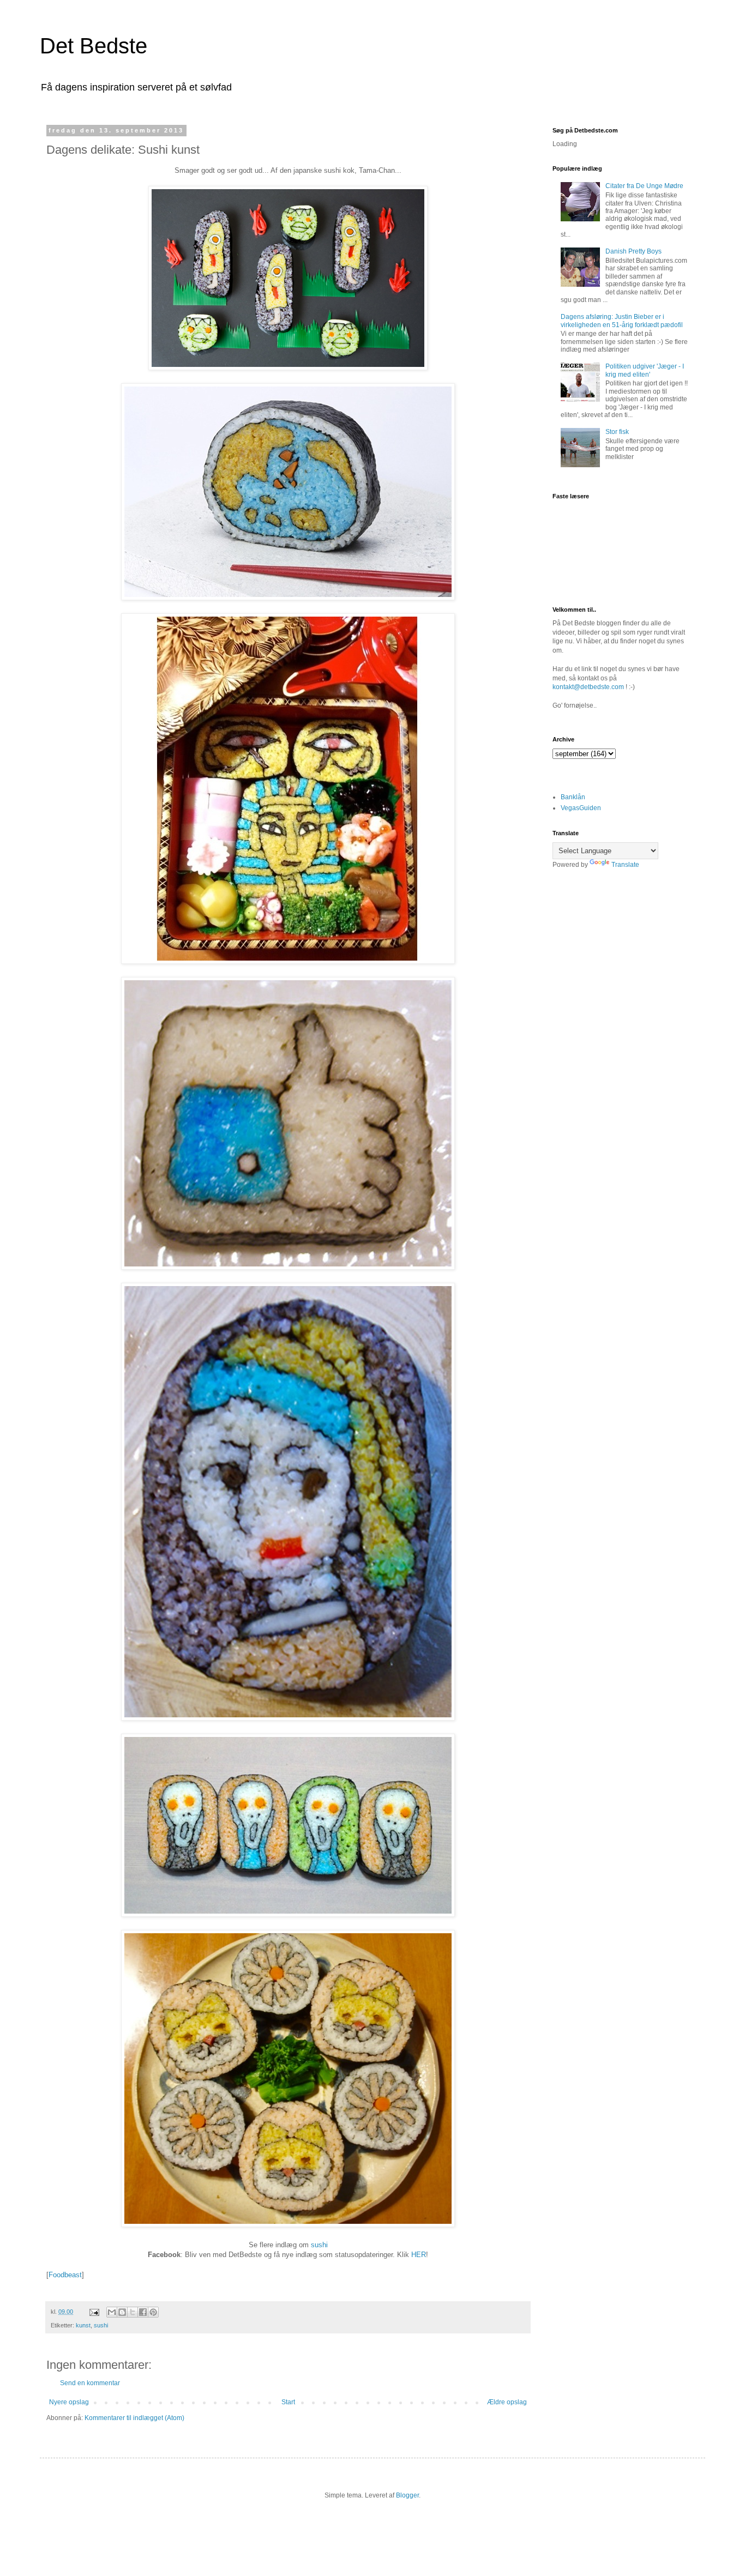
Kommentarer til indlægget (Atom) (134, 2418)
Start (288, 2402)
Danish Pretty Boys (633, 251)
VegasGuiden (581, 808)
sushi (319, 2245)
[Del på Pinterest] (153, 2312)
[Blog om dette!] (122, 2312)
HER (419, 2255)
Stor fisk (617, 432)
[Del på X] (133, 2312)
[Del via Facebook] (143, 2312)
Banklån (573, 797)
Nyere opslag (69, 2402)
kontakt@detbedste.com (588, 687)
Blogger (407, 2495)
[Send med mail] (112, 2312)
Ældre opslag (507, 2402)
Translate (625, 865)
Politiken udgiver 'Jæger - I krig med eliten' (645, 370)
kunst (83, 2325)
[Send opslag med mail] (94, 2312)
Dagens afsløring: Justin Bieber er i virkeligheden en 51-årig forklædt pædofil (622, 321)
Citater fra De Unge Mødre (644, 186)
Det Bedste (94, 46)
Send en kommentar (90, 2383)
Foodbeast (65, 2275)
